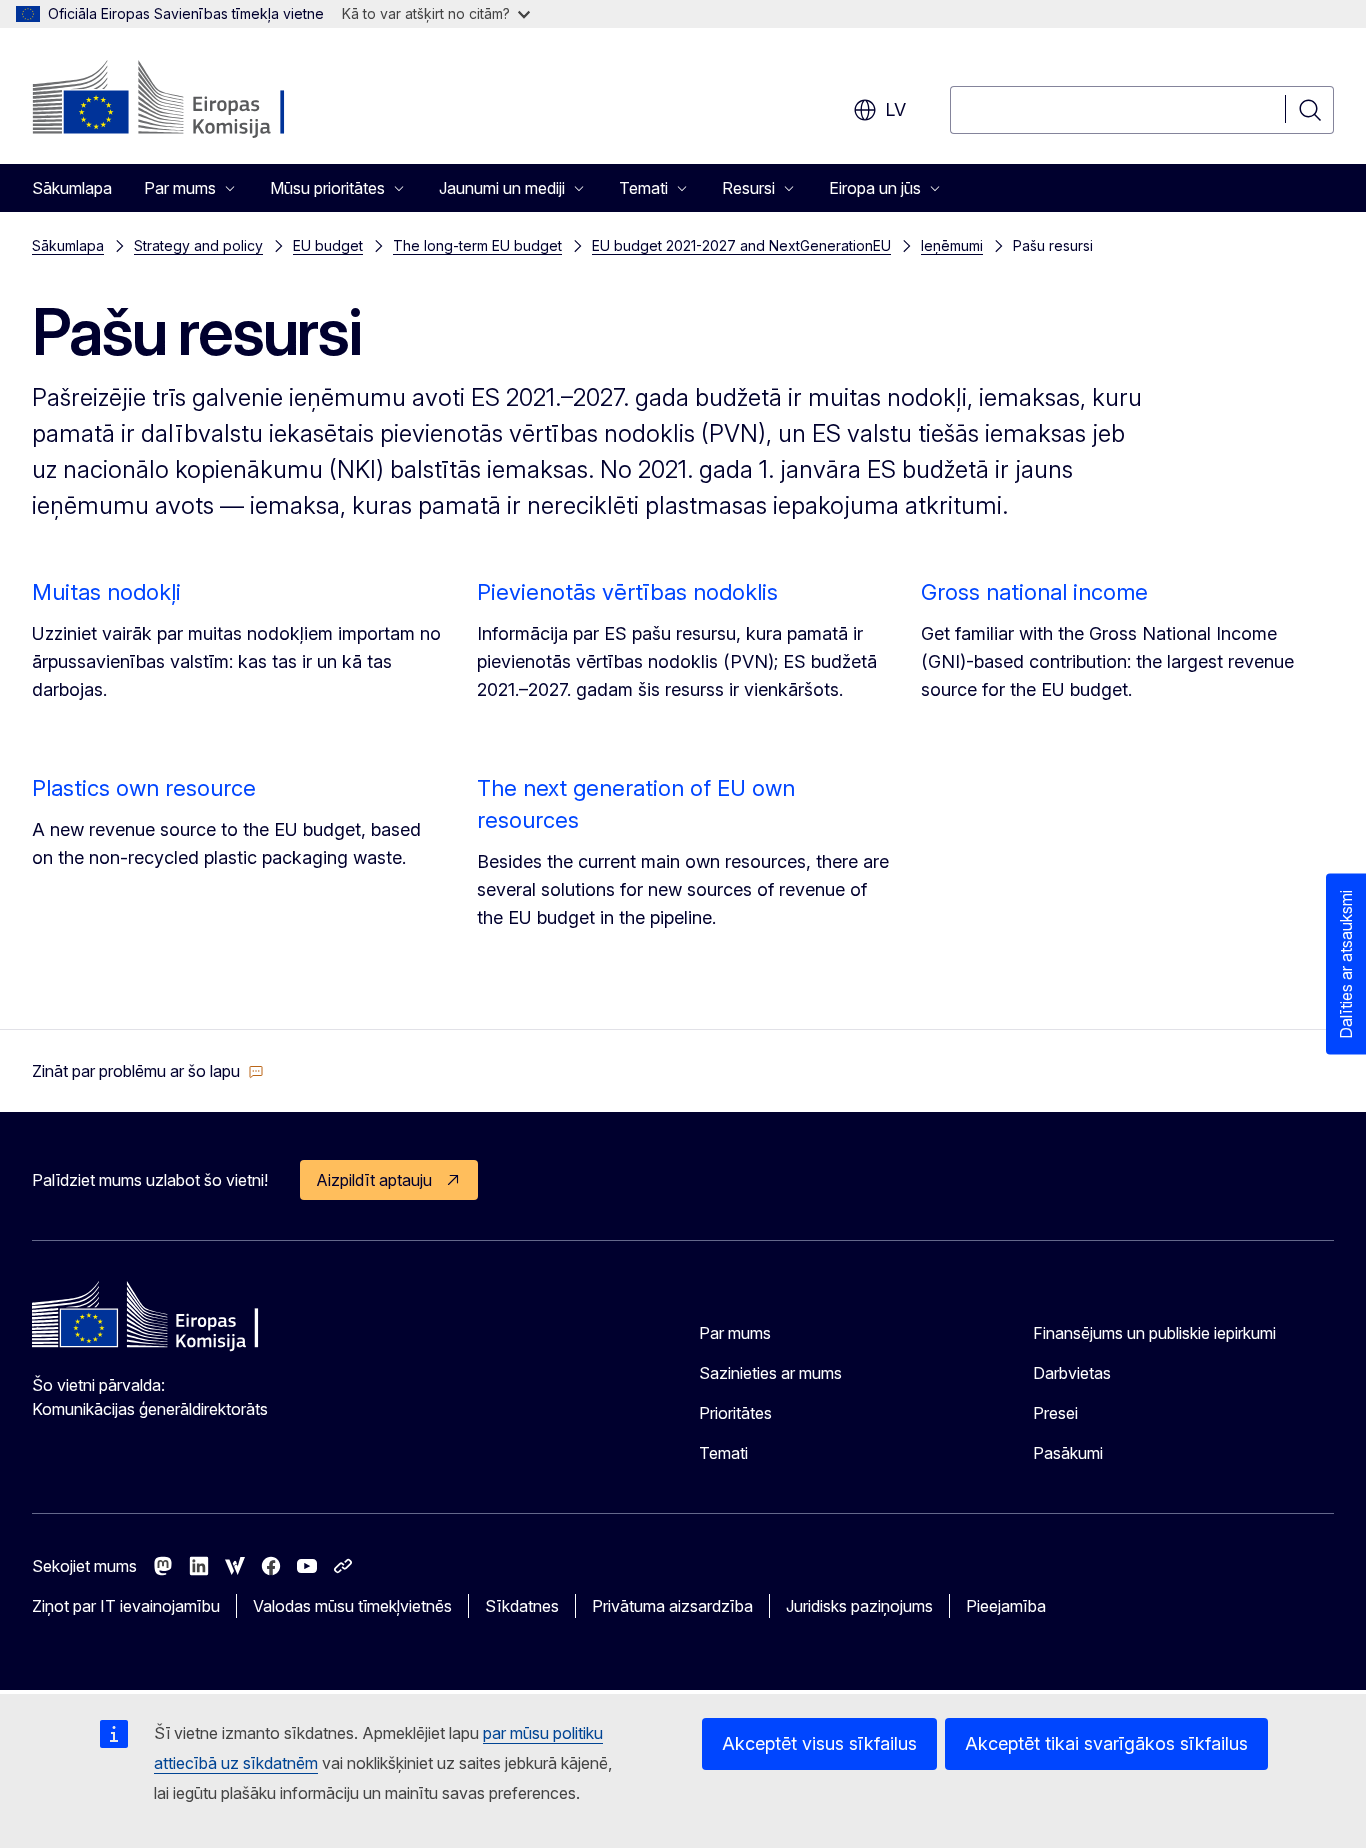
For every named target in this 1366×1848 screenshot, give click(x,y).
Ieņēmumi (952, 245)
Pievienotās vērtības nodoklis (627, 592)
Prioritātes (735, 1413)
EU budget (328, 245)
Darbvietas (1072, 1373)
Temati (723, 1453)
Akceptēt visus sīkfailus (819, 1743)
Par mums (735, 1333)
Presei (1055, 1413)
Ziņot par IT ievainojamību (126, 1606)
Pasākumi (1068, 1453)
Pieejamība (1006, 1606)
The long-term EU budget (477, 245)
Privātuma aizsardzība (672, 1606)
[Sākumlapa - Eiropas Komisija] (193, 100)
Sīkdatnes (522, 1606)
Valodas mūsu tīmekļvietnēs (352, 1606)
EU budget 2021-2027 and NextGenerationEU (741, 245)
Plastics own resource (144, 788)
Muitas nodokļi (106, 592)
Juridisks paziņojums (859, 1606)
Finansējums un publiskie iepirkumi (1154, 1333)
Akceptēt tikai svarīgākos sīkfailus (1106, 1743)
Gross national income (1034, 592)
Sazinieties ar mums (770, 1373)
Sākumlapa (72, 188)
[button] (148, 1071)
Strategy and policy (198, 245)
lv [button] (895, 109)
